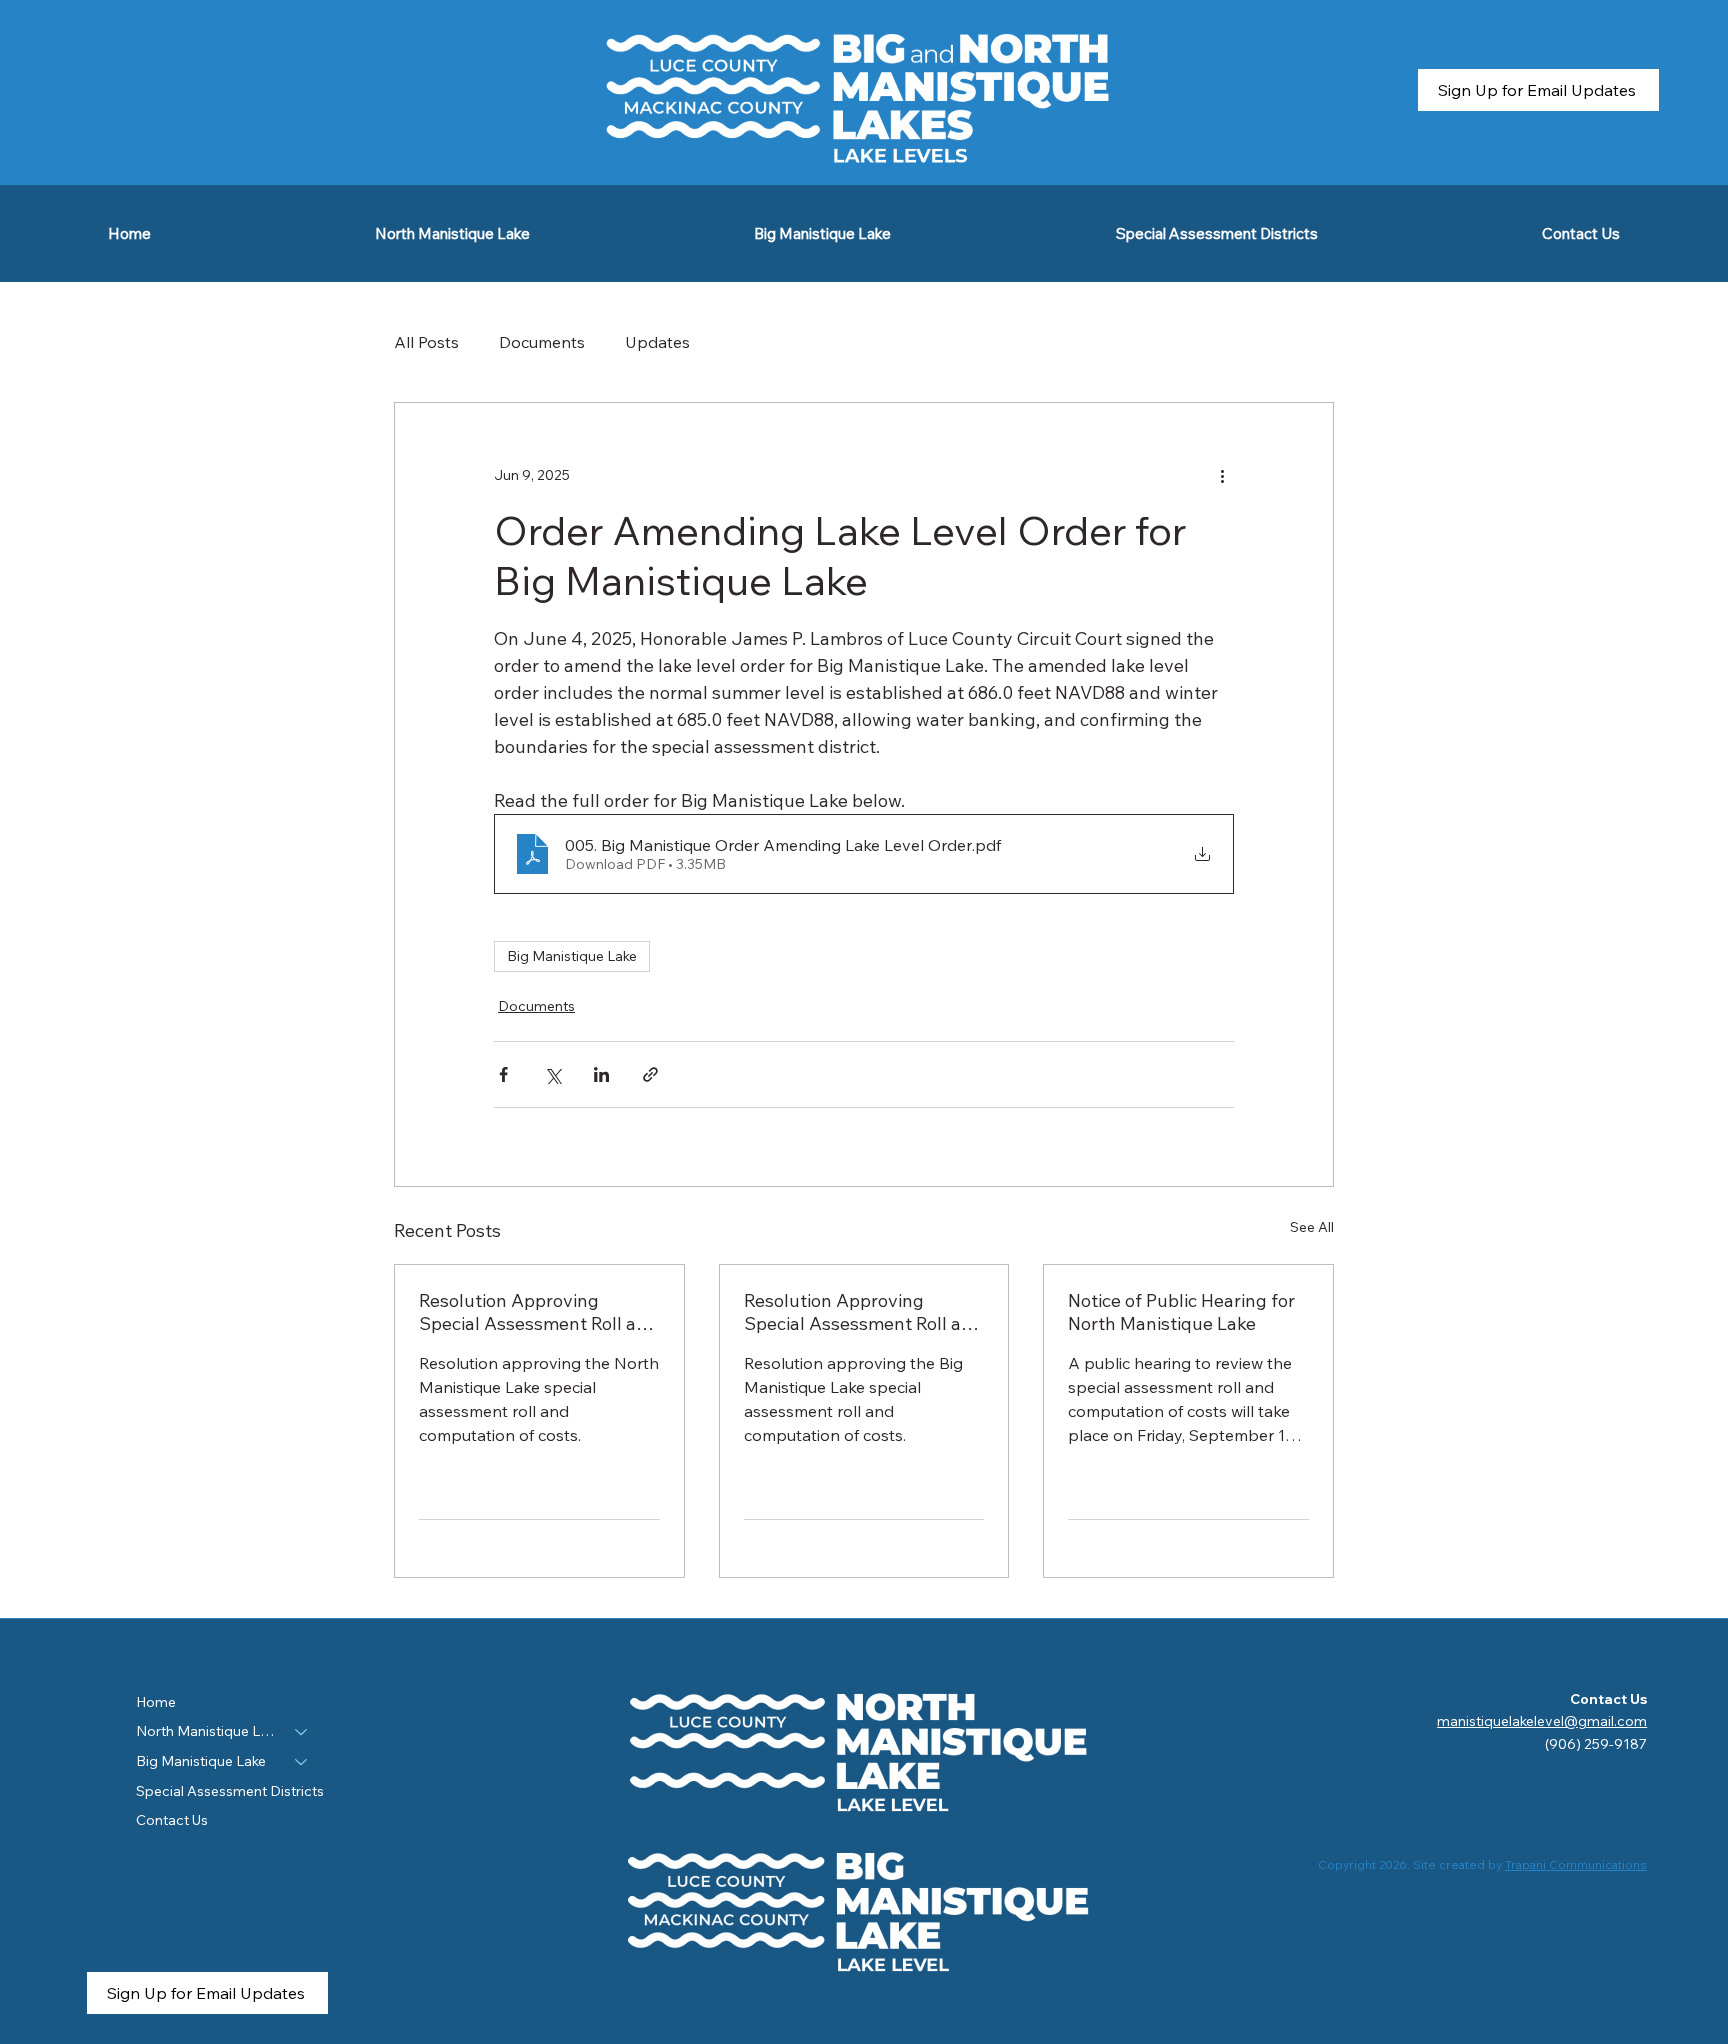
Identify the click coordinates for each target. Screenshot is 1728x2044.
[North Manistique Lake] (302, 1732)
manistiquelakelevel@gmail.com (1542, 1721)
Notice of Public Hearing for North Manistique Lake (1181, 1312)
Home (156, 1702)
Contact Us (172, 1820)
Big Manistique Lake (572, 956)
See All (1312, 1227)
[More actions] (1222, 475)
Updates (657, 342)
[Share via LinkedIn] (601, 1074)
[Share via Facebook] (503, 1074)
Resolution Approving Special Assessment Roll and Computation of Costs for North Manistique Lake (538, 1312)
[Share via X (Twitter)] (552, 1074)
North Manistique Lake (206, 1731)
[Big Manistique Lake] (302, 1762)
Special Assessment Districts (230, 1791)
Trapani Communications (1576, 1864)
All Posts (426, 342)
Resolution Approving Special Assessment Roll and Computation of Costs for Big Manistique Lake (864, 1312)
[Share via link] (650, 1074)
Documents (542, 342)
